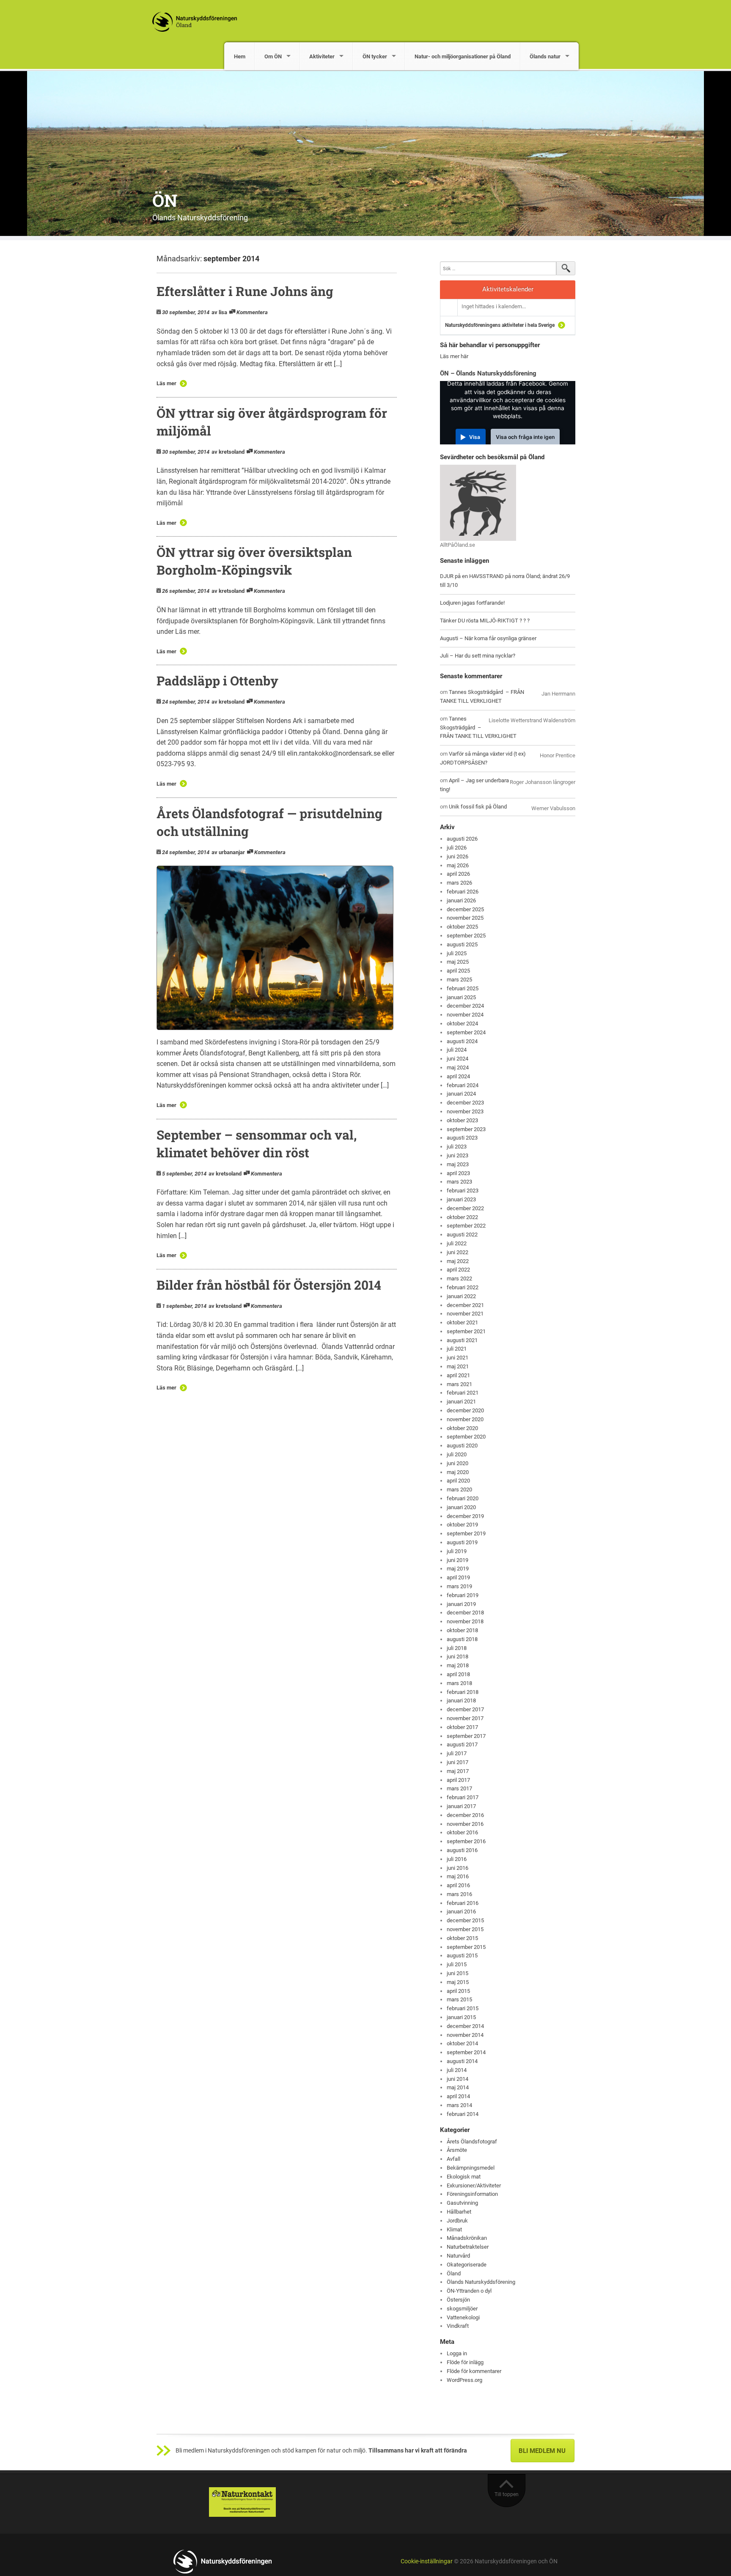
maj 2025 (458, 962)
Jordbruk (457, 2221)
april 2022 (458, 1270)
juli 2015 (457, 1964)
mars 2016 (459, 1894)
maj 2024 (458, 1067)
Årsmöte (457, 2150)
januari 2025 (461, 997)
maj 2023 (458, 1164)
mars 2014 (459, 2105)
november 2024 (465, 1015)
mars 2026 (459, 883)
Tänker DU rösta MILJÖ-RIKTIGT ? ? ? (485, 621)
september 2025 (466, 936)
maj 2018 (458, 1665)
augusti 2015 (462, 1955)
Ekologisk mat (464, 2177)
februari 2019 (463, 1595)
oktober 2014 (462, 2043)
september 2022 (466, 1226)
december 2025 (465, 909)
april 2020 (458, 1481)
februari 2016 (463, 1903)
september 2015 (466, 1947)
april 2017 (458, 1780)
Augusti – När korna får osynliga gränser (488, 638)
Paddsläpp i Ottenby (217, 681)
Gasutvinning (462, 2203)
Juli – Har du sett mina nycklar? (478, 656)
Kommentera (252, 312)
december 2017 (465, 1709)
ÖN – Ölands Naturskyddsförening (488, 373)
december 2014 (465, 2026)
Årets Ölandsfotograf (472, 2142)
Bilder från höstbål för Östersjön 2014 (269, 1285)
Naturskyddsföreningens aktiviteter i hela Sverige (500, 325)
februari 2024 (463, 1085)
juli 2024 (457, 1050)
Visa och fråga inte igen (525, 437)
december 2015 (465, 1920)
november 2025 (465, 918)
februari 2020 (463, 1498)
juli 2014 (457, 2070)
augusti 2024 (462, 1041)
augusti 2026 (462, 839)
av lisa (219, 312)
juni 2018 (458, 1657)
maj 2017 (458, 1771)
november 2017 (465, 1718)
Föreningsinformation (472, 2194)
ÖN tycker (375, 56)
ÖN (165, 200)
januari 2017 (461, 1806)
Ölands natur (545, 56)
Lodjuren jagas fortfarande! (472, 603)
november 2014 (465, 2035)
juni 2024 (458, 1059)
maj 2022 (458, 1261)
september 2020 (466, 1437)
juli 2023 (457, 1147)
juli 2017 (457, 1753)
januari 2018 (461, 1700)
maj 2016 (458, 1876)
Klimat (454, 2229)
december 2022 (465, 1208)
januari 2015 (461, 2017)
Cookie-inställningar (427, 2561)
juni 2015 (458, 1973)
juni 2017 (458, 1762)
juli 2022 (457, 1243)
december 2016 (465, 1815)
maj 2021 (458, 1366)
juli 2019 (457, 1551)
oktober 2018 (462, 1630)
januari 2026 (461, 900)
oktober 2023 (462, 1120)
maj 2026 (458, 865)
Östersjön (458, 2300)
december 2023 (465, 1103)
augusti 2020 (462, 1446)
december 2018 (465, 1613)
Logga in (457, 2353)
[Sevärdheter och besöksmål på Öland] (478, 502)
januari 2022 (461, 1296)
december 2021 (465, 1305)
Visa (475, 437)
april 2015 (458, 1991)
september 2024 (466, 1032)
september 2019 (466, 1533)
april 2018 (458, 1674)
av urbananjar (228, 852)
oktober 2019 (462, 1525)
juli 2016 (457, 1859)
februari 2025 (463, 988)
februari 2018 (463, 1692)
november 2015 (465, 1929)
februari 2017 (463, 1797)
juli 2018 (457, 1648)
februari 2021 (463, 1393)
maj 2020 (458, 1472)
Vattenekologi (463, 2317)
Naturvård (458, 2256)
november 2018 (465, 1621)
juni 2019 (458, 1560)
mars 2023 (459, 1182)
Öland (454, 2273)
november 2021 (465, 1314)
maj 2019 (458, 1569)
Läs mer (166, 383)
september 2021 (466, 1331)
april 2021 (458, 1375)
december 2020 (465, 1410)
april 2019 (458, 1577)
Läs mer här (454, 356)
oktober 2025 (462, 927)
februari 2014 (463, 2114)
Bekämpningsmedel (471, 2168)
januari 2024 (461, 1094)
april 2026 (458, 874)
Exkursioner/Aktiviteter (474, 2185)
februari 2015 (463, 2008)
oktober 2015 (462, 1938)
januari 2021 (461, 1402)
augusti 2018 (462, 1639)
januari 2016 (461, 1911)
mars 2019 (459, 1586)
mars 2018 (459, 1683)
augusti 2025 (462, 944)
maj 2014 (458, 2087)
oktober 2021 (462, 1322)
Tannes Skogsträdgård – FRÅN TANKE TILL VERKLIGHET (478, 728)
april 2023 (458, 1173)
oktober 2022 (462, 1217)
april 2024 (458, 1076)
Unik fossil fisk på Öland (478, 807)
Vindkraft (458, 2326)
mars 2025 (459, 980)
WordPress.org (464, 2380)
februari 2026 (463, 892)
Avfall (453, 2159)
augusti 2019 (462, 1542)
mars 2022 (459, 1278)
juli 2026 (457, 848)
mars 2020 (459, 1489)
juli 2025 (457, 953)
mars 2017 (459, 1788)
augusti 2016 (462, 1850)
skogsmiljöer (462, 2309)
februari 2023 (463, 1191)
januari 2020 (461, 1507)
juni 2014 (458, 2079)
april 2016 (458, 1885)
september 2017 (466, 1736)
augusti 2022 (462, 1235)
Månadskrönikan (467, 2238)
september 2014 (466, 2052)
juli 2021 (457, 1349)
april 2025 (458, 971)
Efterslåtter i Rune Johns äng (245, 291)
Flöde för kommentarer (474, 2371)
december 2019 (465, 1516)
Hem (240, 56)
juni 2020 (458, 1463)
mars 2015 (459, 1999)
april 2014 (458, 2096)
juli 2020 (457, 1454)
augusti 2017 (462, 1744)
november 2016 (465, 1824)
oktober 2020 (462, 1428)
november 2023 (465, 1111)
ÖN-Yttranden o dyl (469, 2291)
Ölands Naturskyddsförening (481, 2282)
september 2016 (466, 1841)
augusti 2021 (462, 1340)
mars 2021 (459, 1384)
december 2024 (465, 1006)
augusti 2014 (462, 2061)
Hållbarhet (459, 2212)
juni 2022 (458, 1252)
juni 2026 (458, 856)
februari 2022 (463, 1287)
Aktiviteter (322, 56)
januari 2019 (461, 1604)
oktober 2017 (462, 1727)
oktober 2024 (462, 1024)
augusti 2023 (462, 1138)
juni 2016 (458, 1868)
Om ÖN (273, 56)
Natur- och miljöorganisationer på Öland (463, 56)
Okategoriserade (467, 2265)
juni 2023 (458, 1155)
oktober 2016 (462, 1832)
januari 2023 (461, 1199)
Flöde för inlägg (465, 2362)
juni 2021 (458, 1358)
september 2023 (466, 1129)
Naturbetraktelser (468, 2247)
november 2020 (465, 1419)
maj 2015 (458, 1982)
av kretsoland (228, 452)
